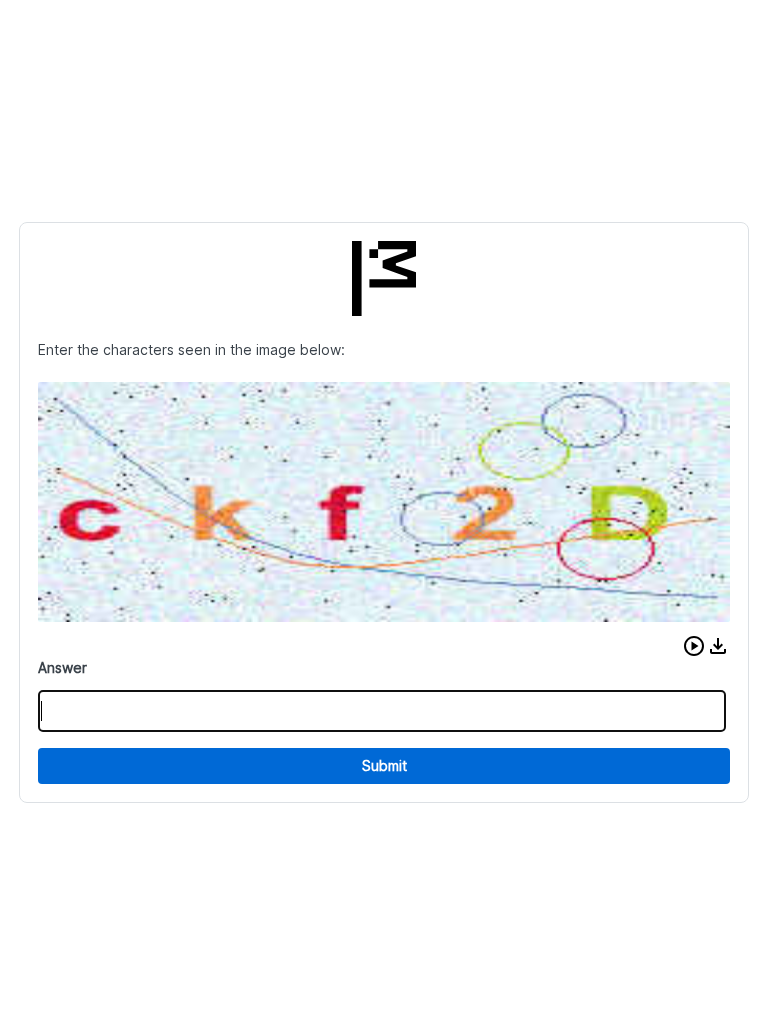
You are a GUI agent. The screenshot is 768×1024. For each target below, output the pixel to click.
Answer (62, 667)
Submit (384, 765)
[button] (694, 646)
